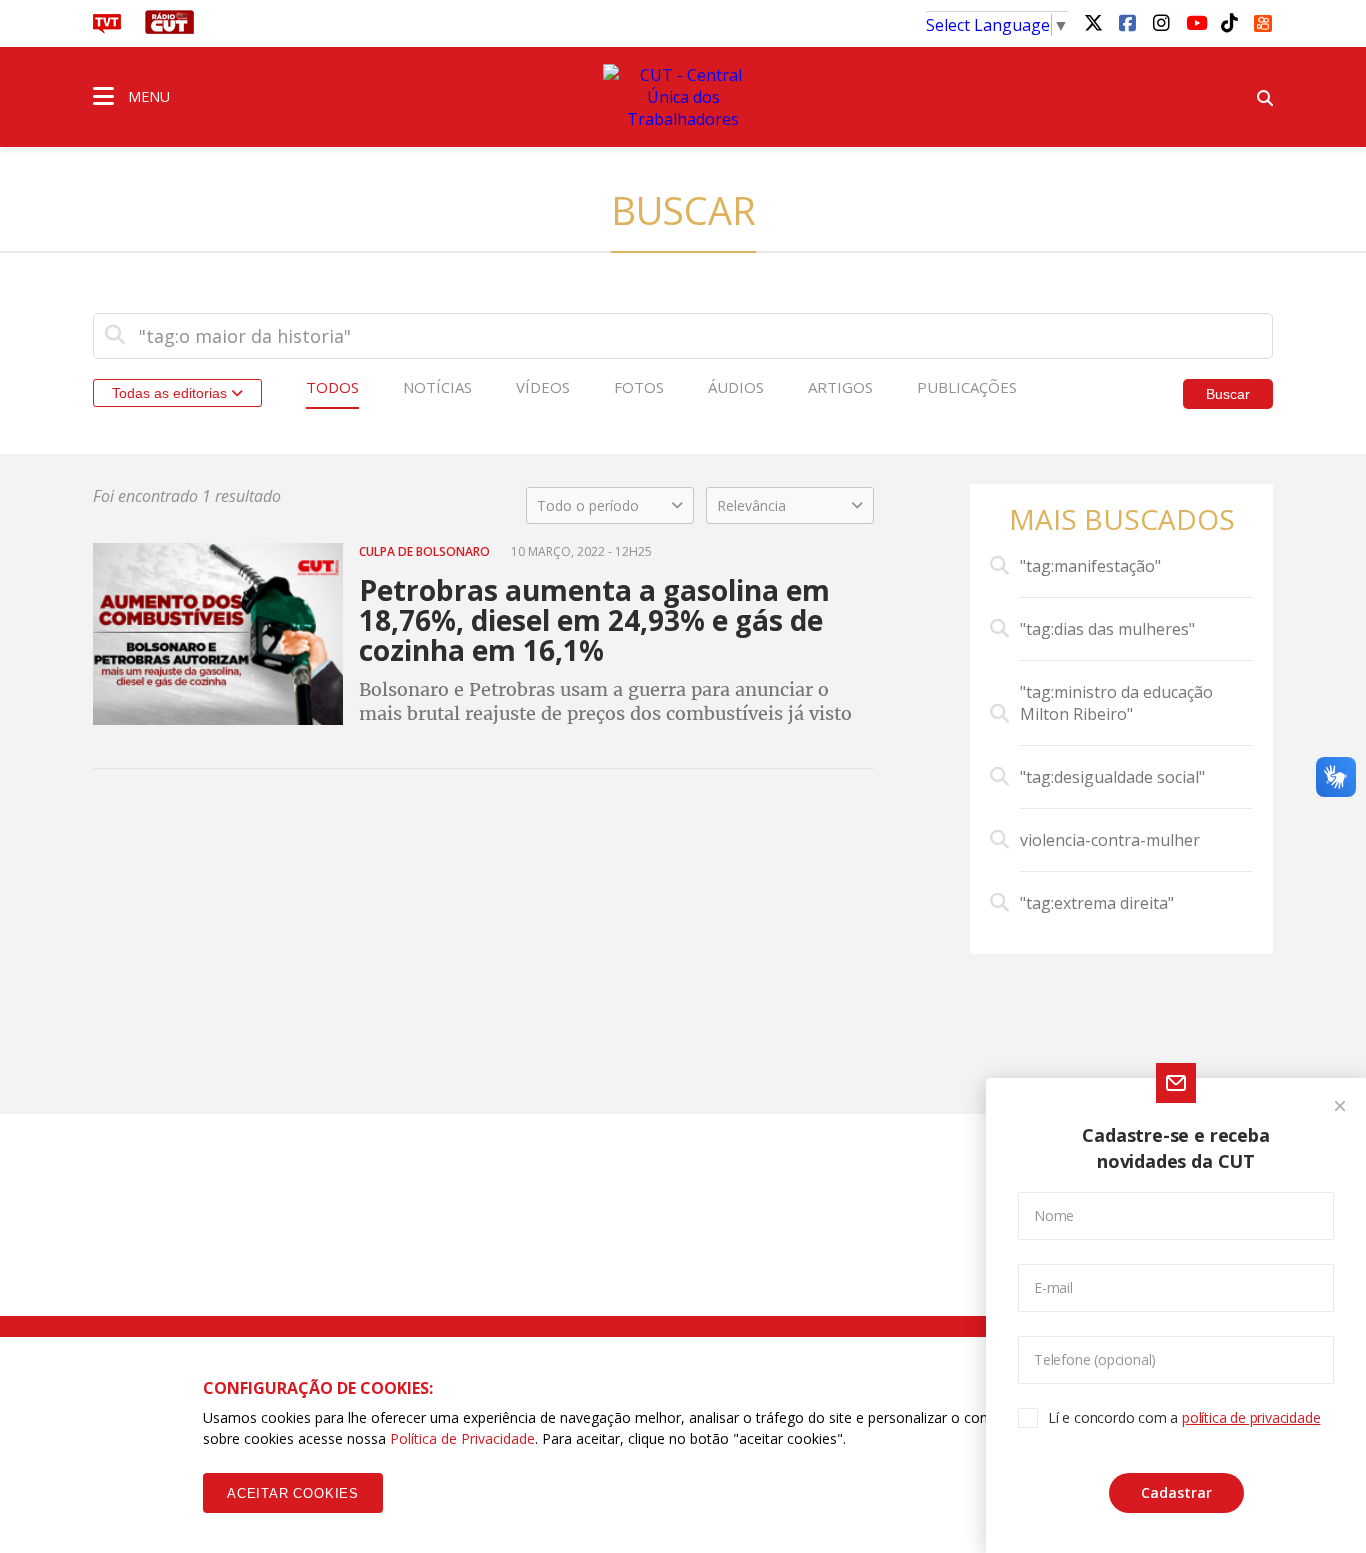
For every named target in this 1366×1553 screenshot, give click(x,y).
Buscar (1228, 394)
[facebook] (1127, 22)
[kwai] (1263, 20)
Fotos (639, 387)
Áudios (736, 387)
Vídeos (543, 387)
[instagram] (1161, 22)
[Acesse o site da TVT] (107, 28)
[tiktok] (1229, 22)
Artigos (840, 387)
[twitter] (1093, 22)
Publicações (967, 387)
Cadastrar (1176, 1492)
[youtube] (1195, 22)
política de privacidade (1251, 1417)
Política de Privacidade (462, 1438)
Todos (332, 387)
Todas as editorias (171, 393)
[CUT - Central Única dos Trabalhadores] (683, 97)
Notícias (437, 387)
